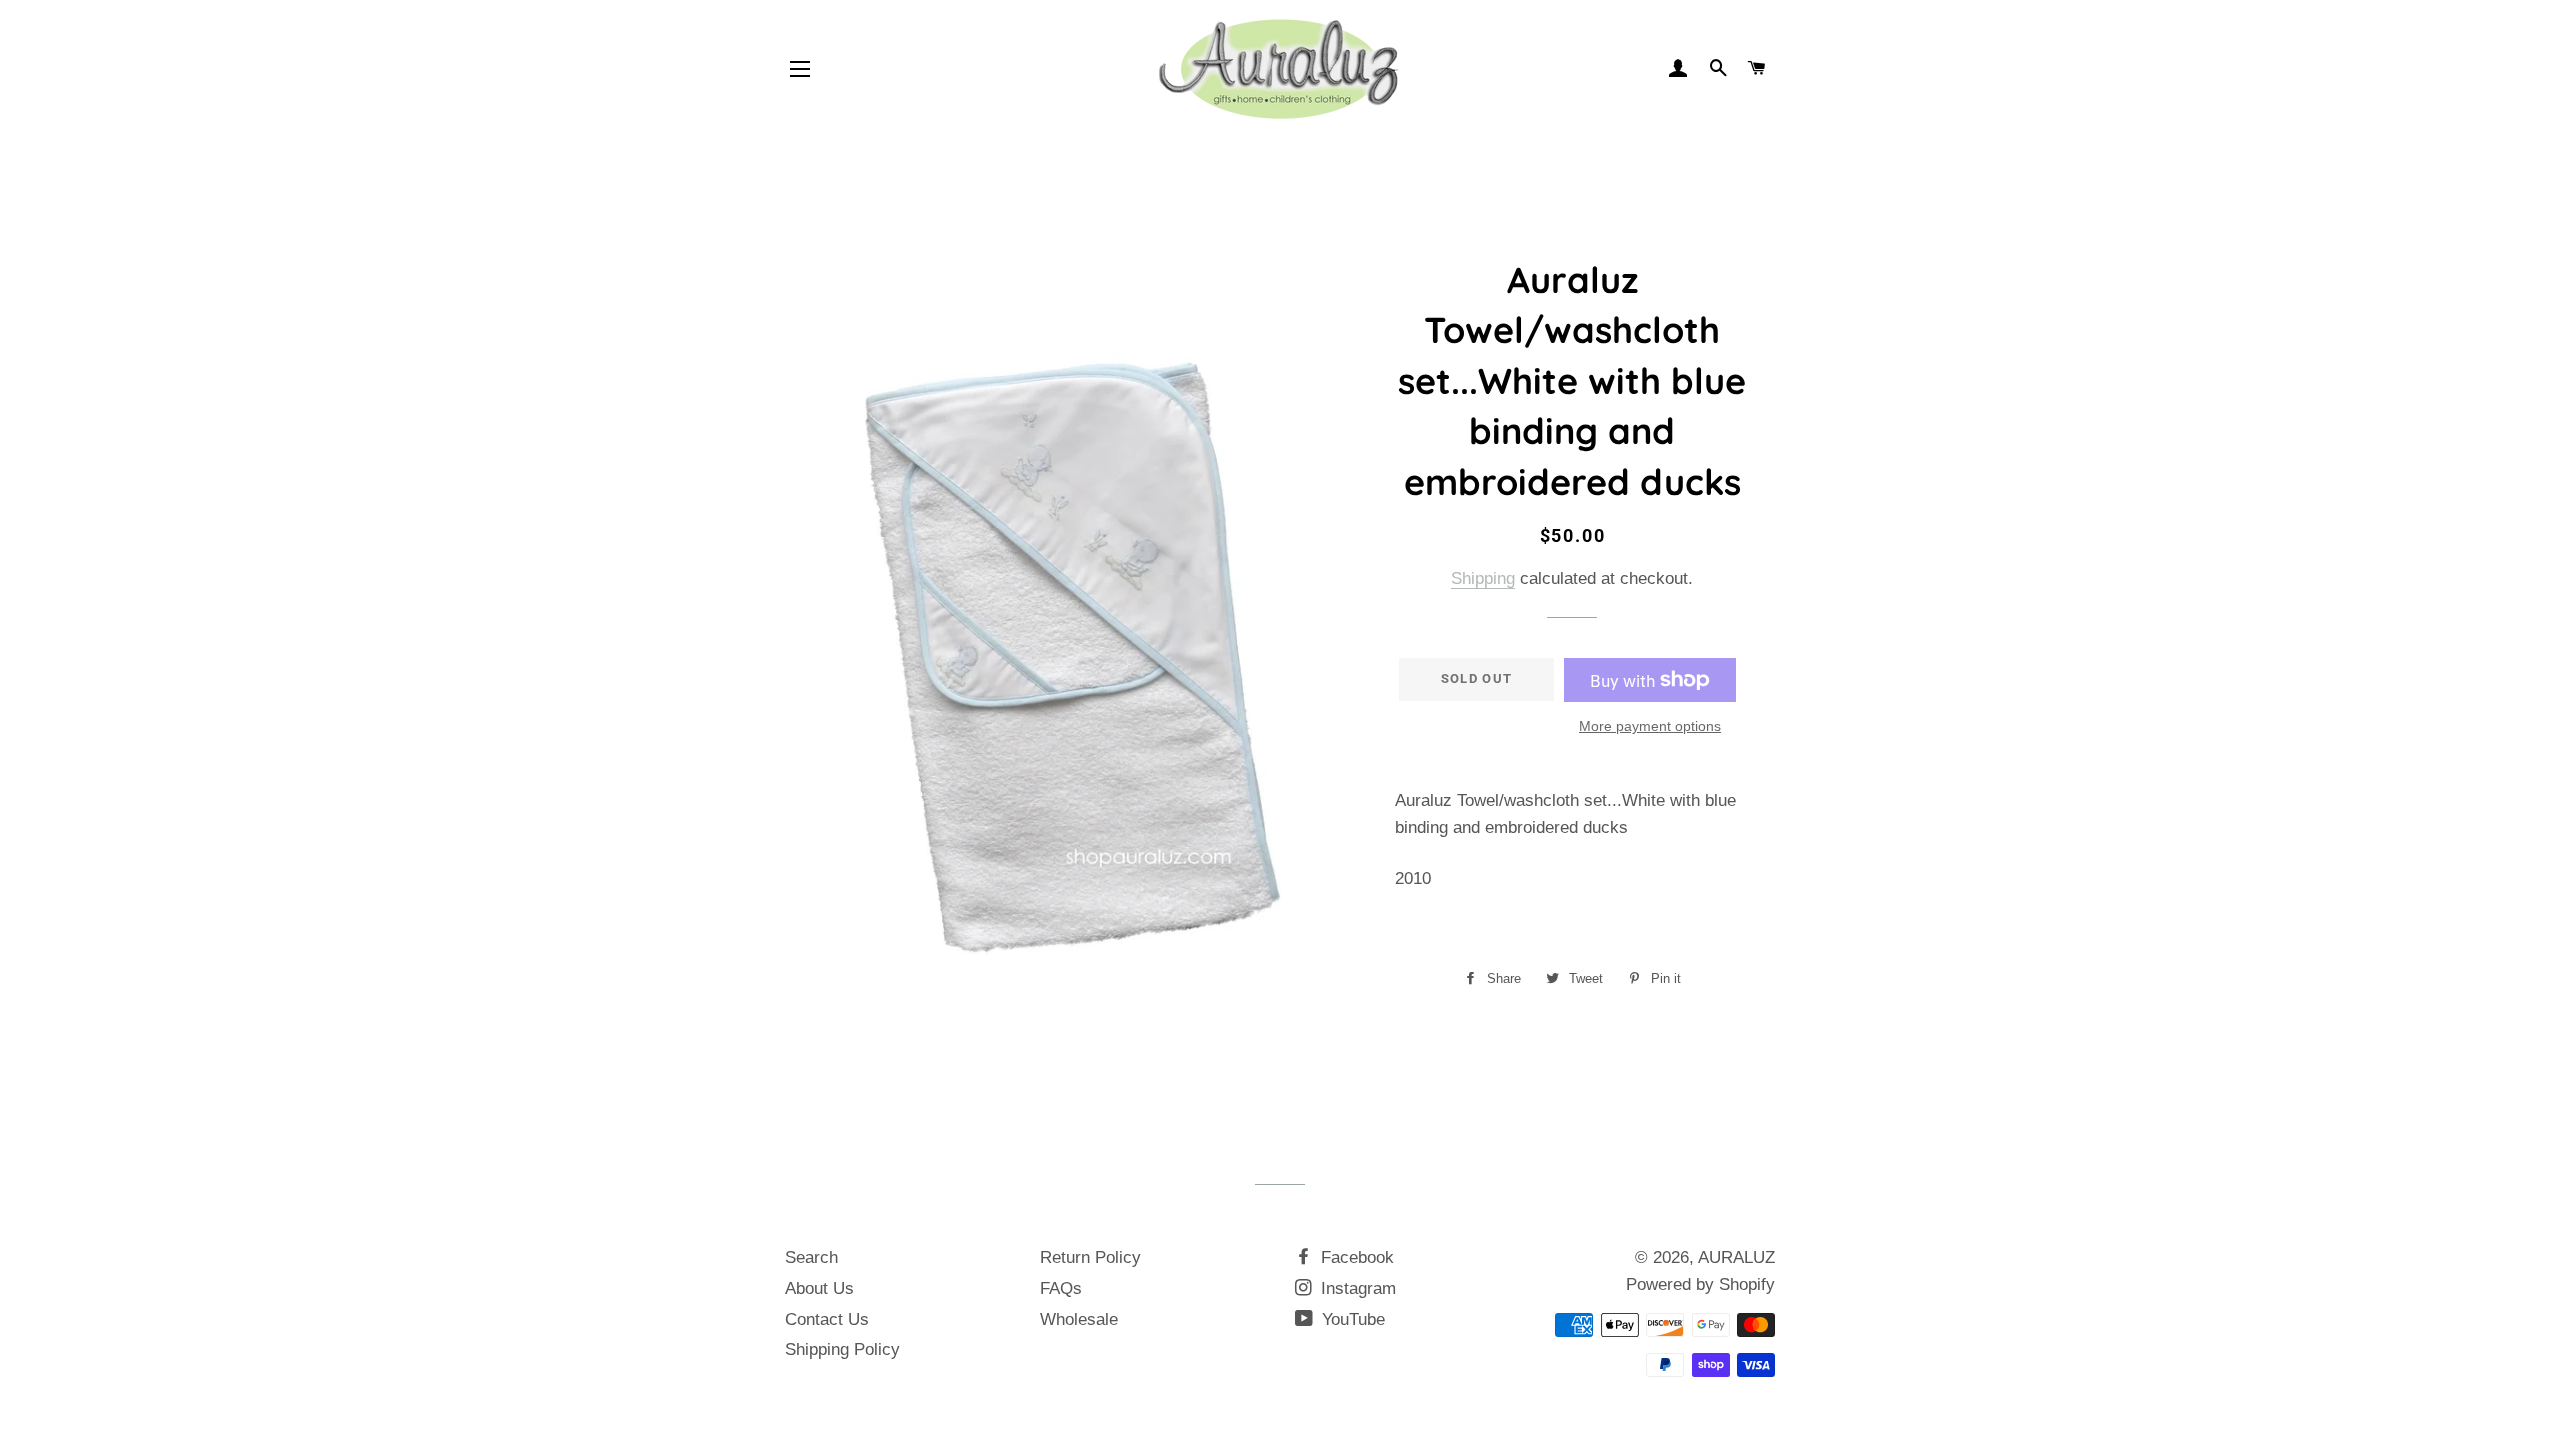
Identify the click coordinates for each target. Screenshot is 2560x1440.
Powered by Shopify (1700, 1284)
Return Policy (1090, 1257)
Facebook (1355, 1257)
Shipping (1483, 578)
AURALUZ (1736, 1257)
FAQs (1061, 1288)
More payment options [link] (1650, 726)
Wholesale (1079, 1319)
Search (811, 1257)
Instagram (1356, 1288)
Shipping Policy (842, 1349)
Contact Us (827, 1319)
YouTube (1351, 1319)
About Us (819, 1288)
